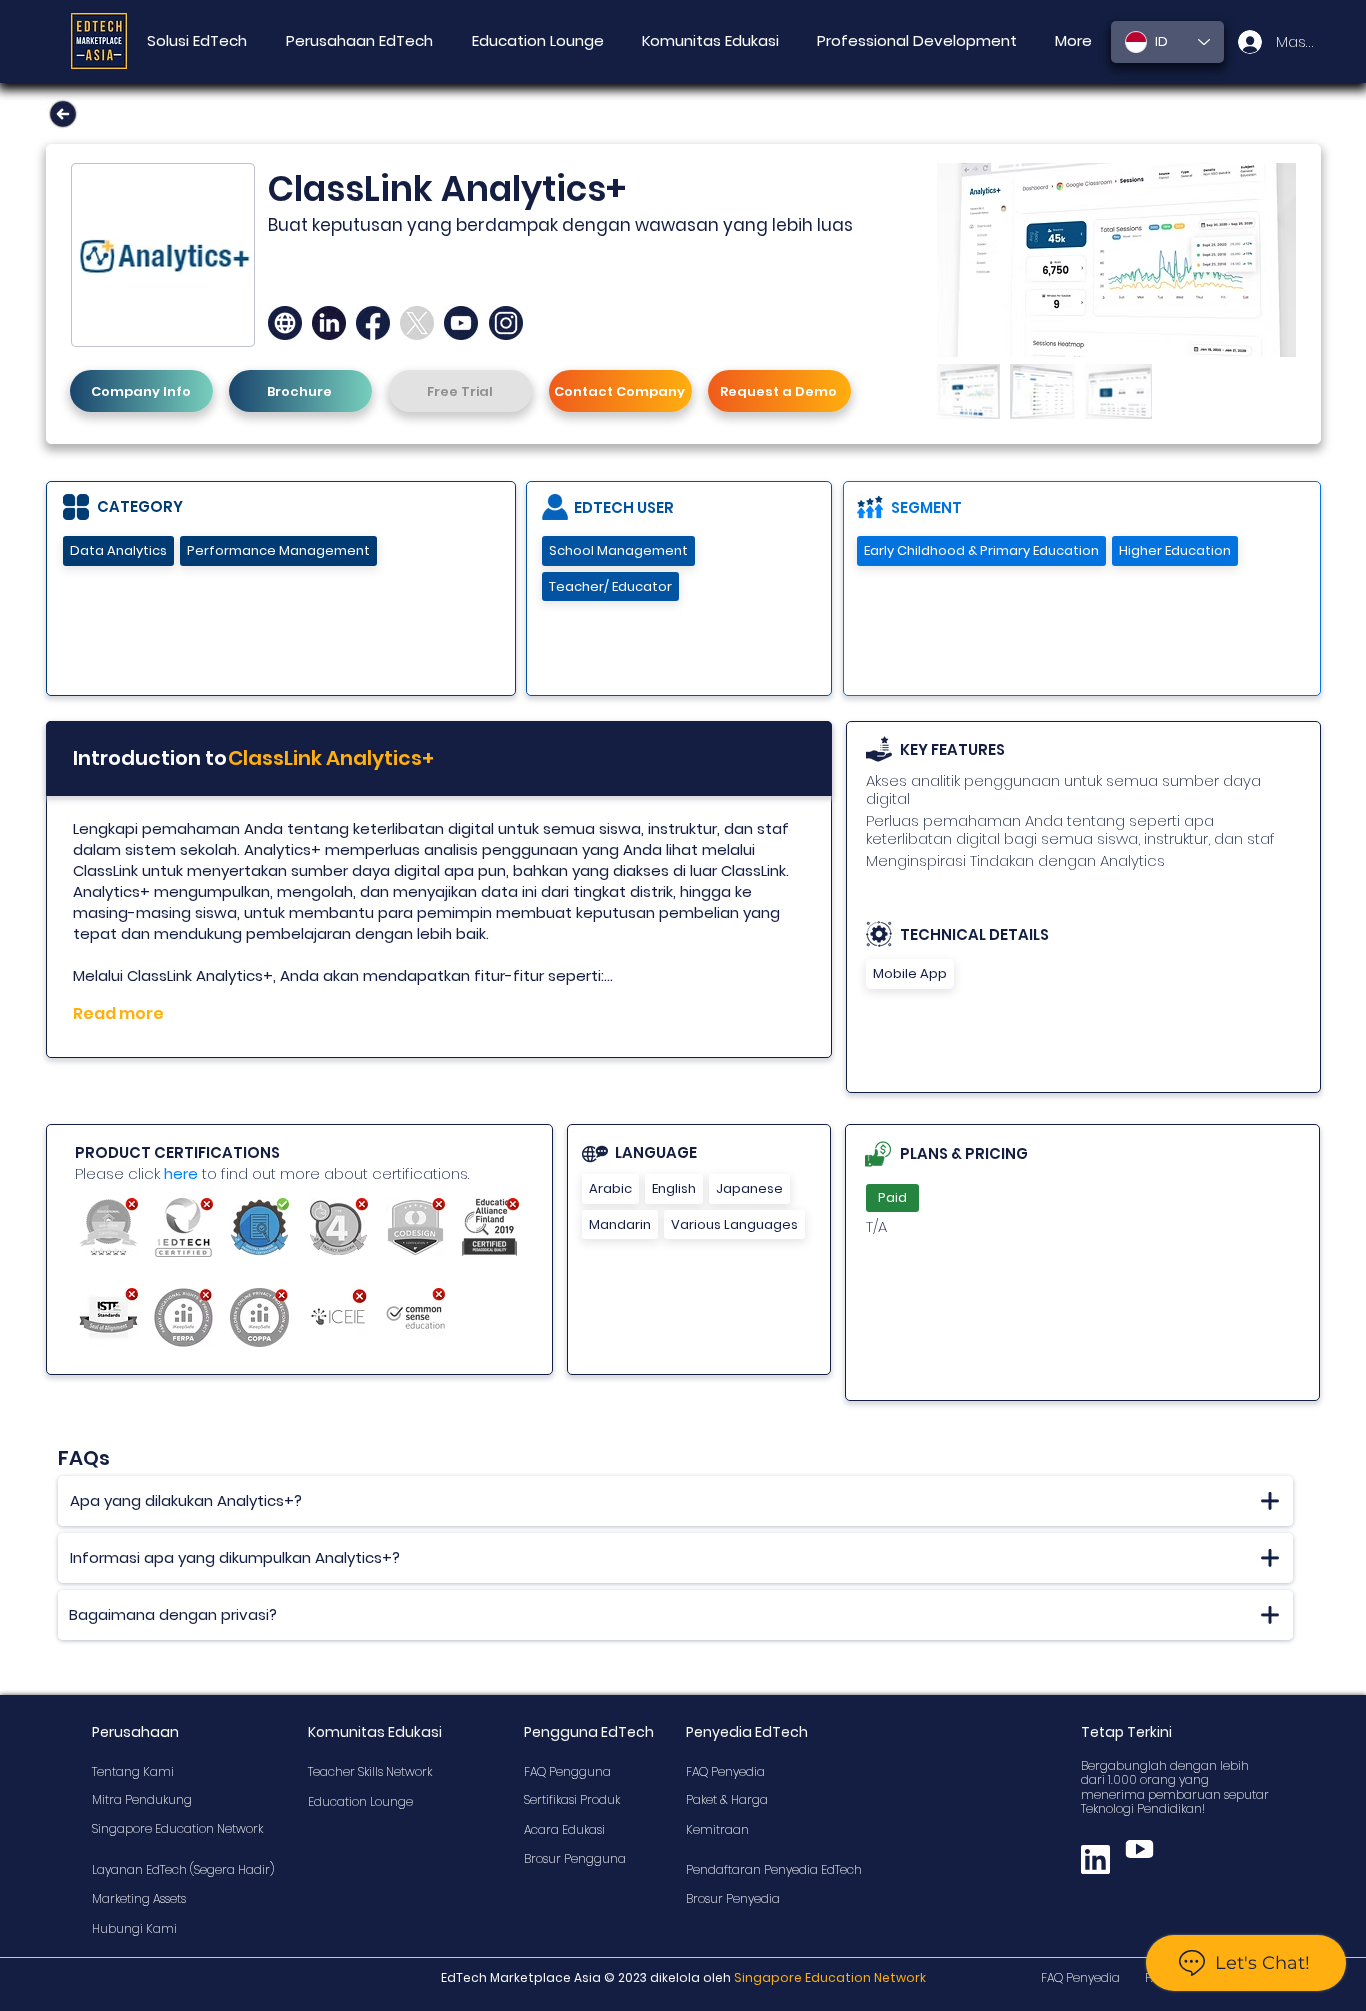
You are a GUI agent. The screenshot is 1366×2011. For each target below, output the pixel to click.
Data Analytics (118, 550)
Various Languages (734, 1224)
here (181, 1173)
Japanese (749, 1188)
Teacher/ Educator (610, 586)
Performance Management (278, 550)
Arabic (610, 1188)
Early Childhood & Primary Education (981, 550)
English (674, 1188)
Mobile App (910, 973)
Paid (892, 1197)
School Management (618, 550)
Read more (118, 1013)
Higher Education (1175, 550)
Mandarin (620, 1224)
